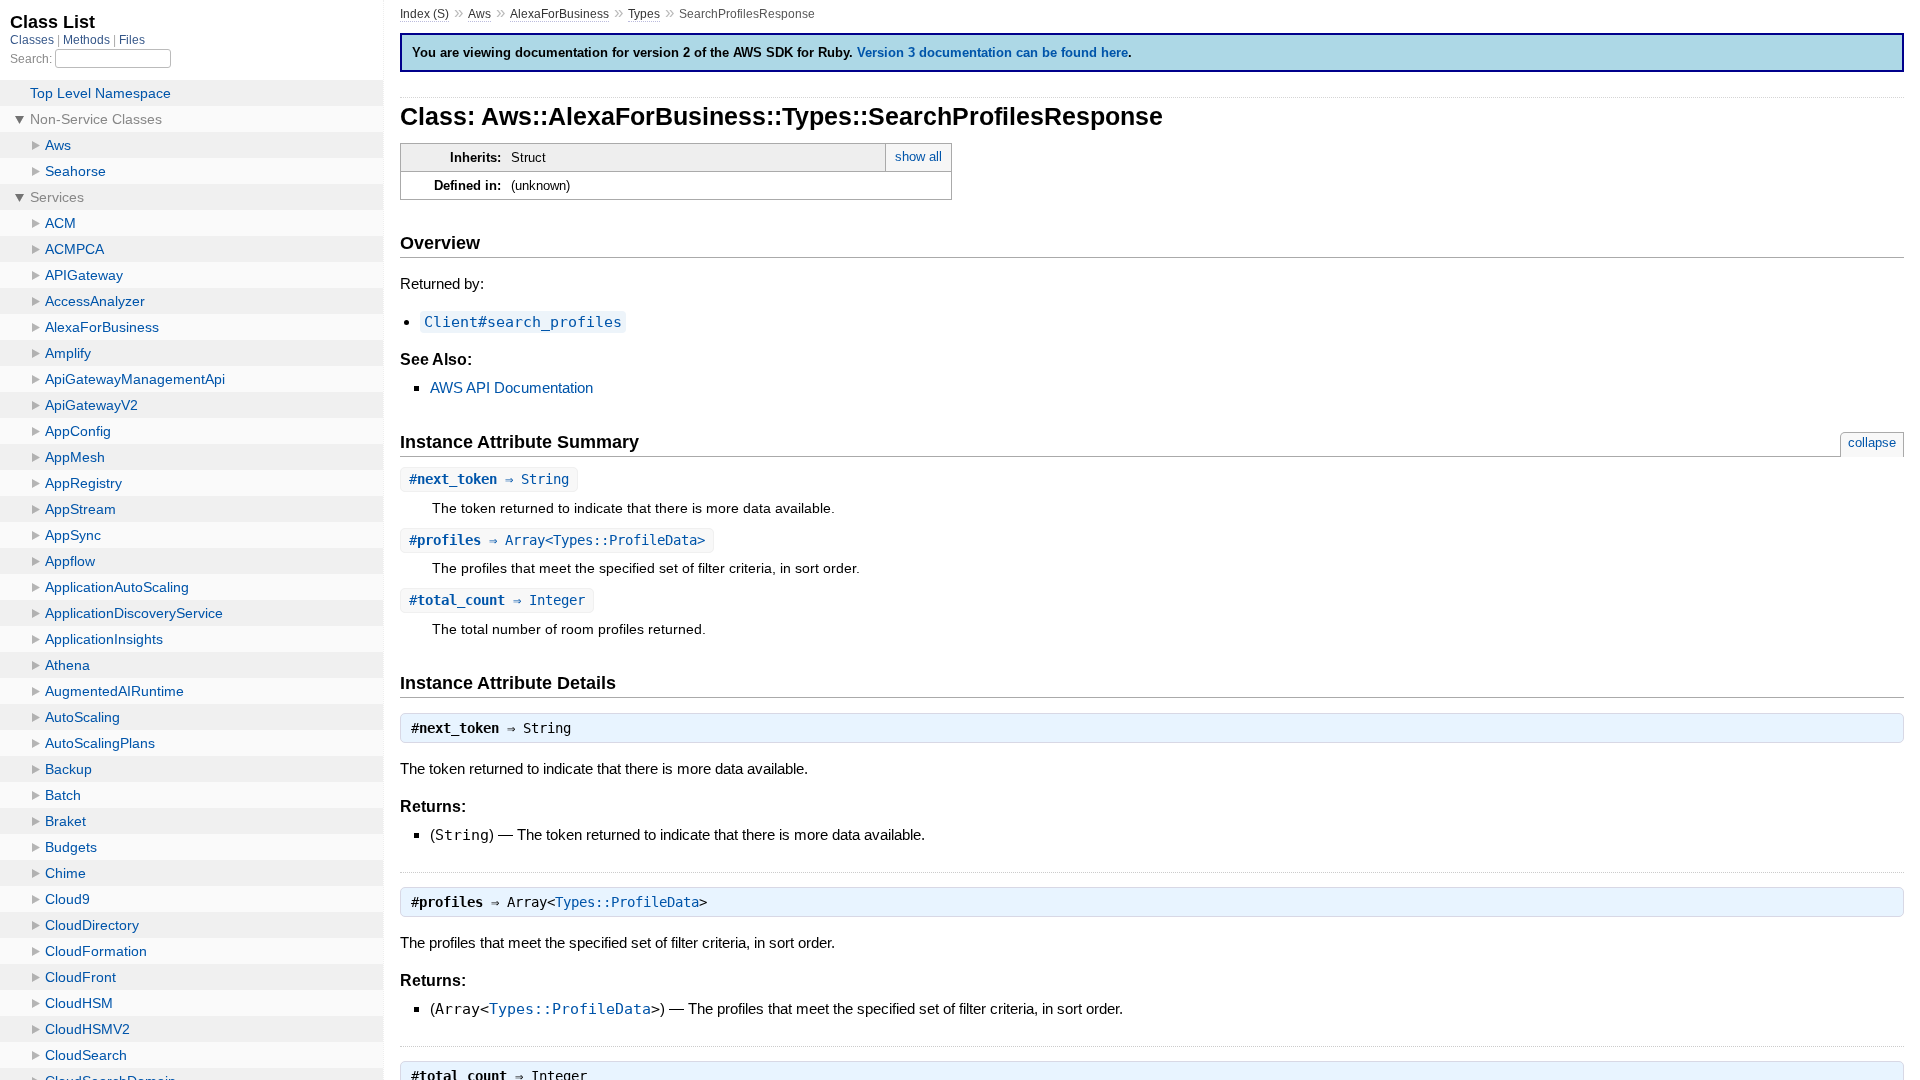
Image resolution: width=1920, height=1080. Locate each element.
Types (644, 14)
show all (918, 156)
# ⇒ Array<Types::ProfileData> (557, 540)
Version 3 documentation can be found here (992, 52)
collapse (1872, 442)
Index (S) (424, 14)
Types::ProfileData (627, 902)
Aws (479, 14)
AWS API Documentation (511, 387)
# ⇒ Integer (497, 600)
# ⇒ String (489, 479)
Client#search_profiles (523, 322)
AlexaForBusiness (559, 14)
